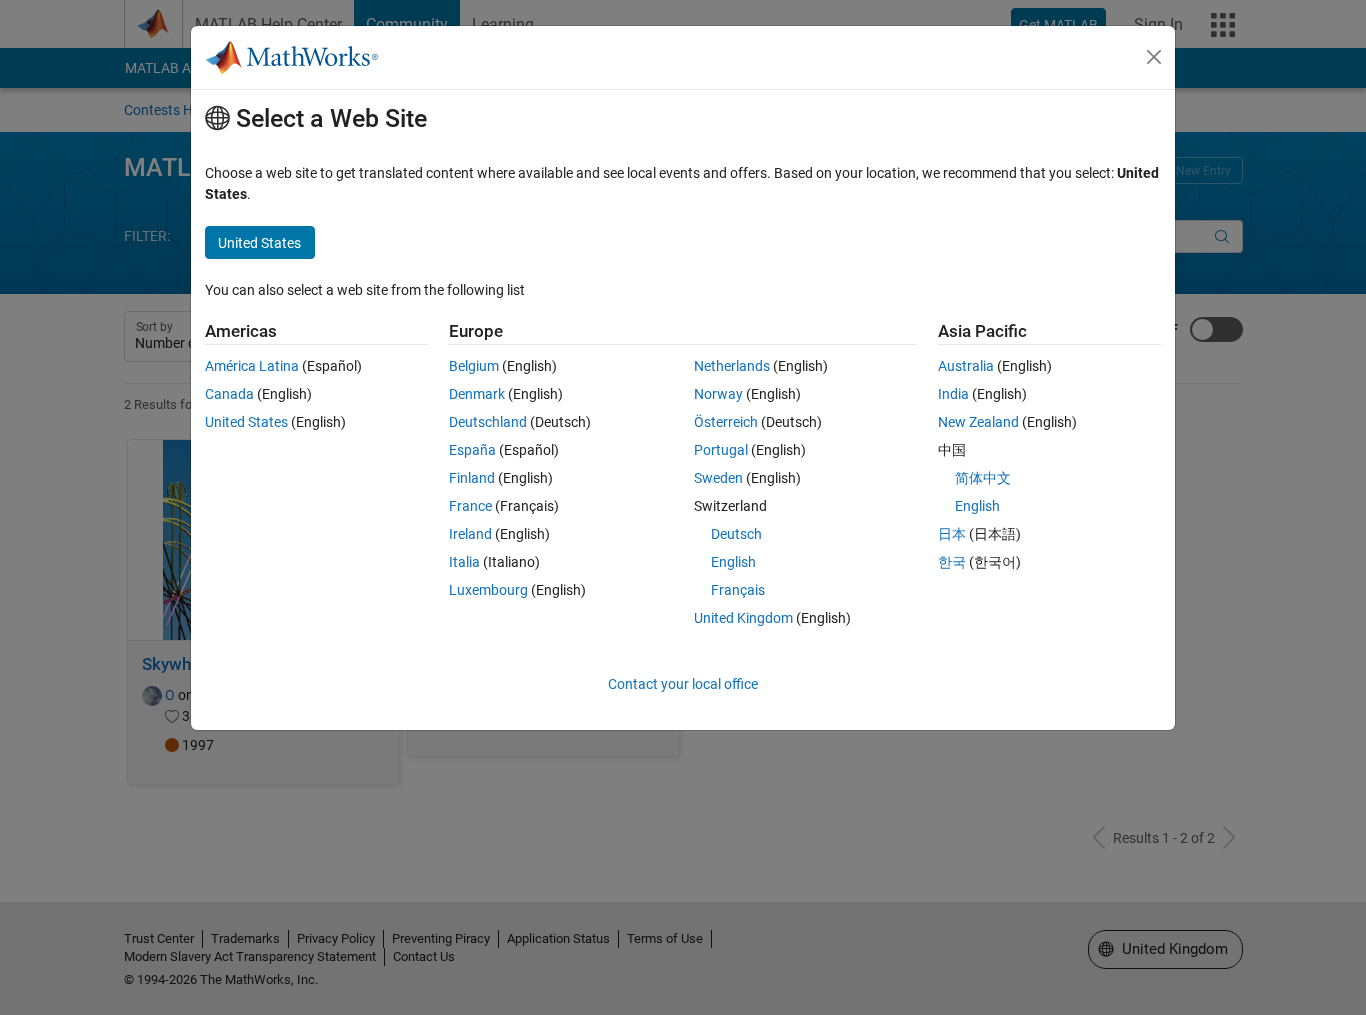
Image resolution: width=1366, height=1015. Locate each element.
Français (738, 590)
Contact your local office (683, 684)
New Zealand (978, 422)
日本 (952, 534)
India (953, 394)
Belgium (474, 366)
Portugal (721, 450)
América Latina (252, 366)
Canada (229, 394)
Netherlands (732, 366)
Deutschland (488, 422)
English (733, 562)
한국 (952, 562)
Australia (966, 366)
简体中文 (983, 478)
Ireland (470, 534)
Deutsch (736, 534)
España (472, 450)
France (470, 506)
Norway (718, 394)
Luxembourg (488, 590)
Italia (464, 562)
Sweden (718, 478)
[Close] (1154, 57)
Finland (472, 478)
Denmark (477, 394)
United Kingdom (743, 618)
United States (246, 422)
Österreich (726, 422)
